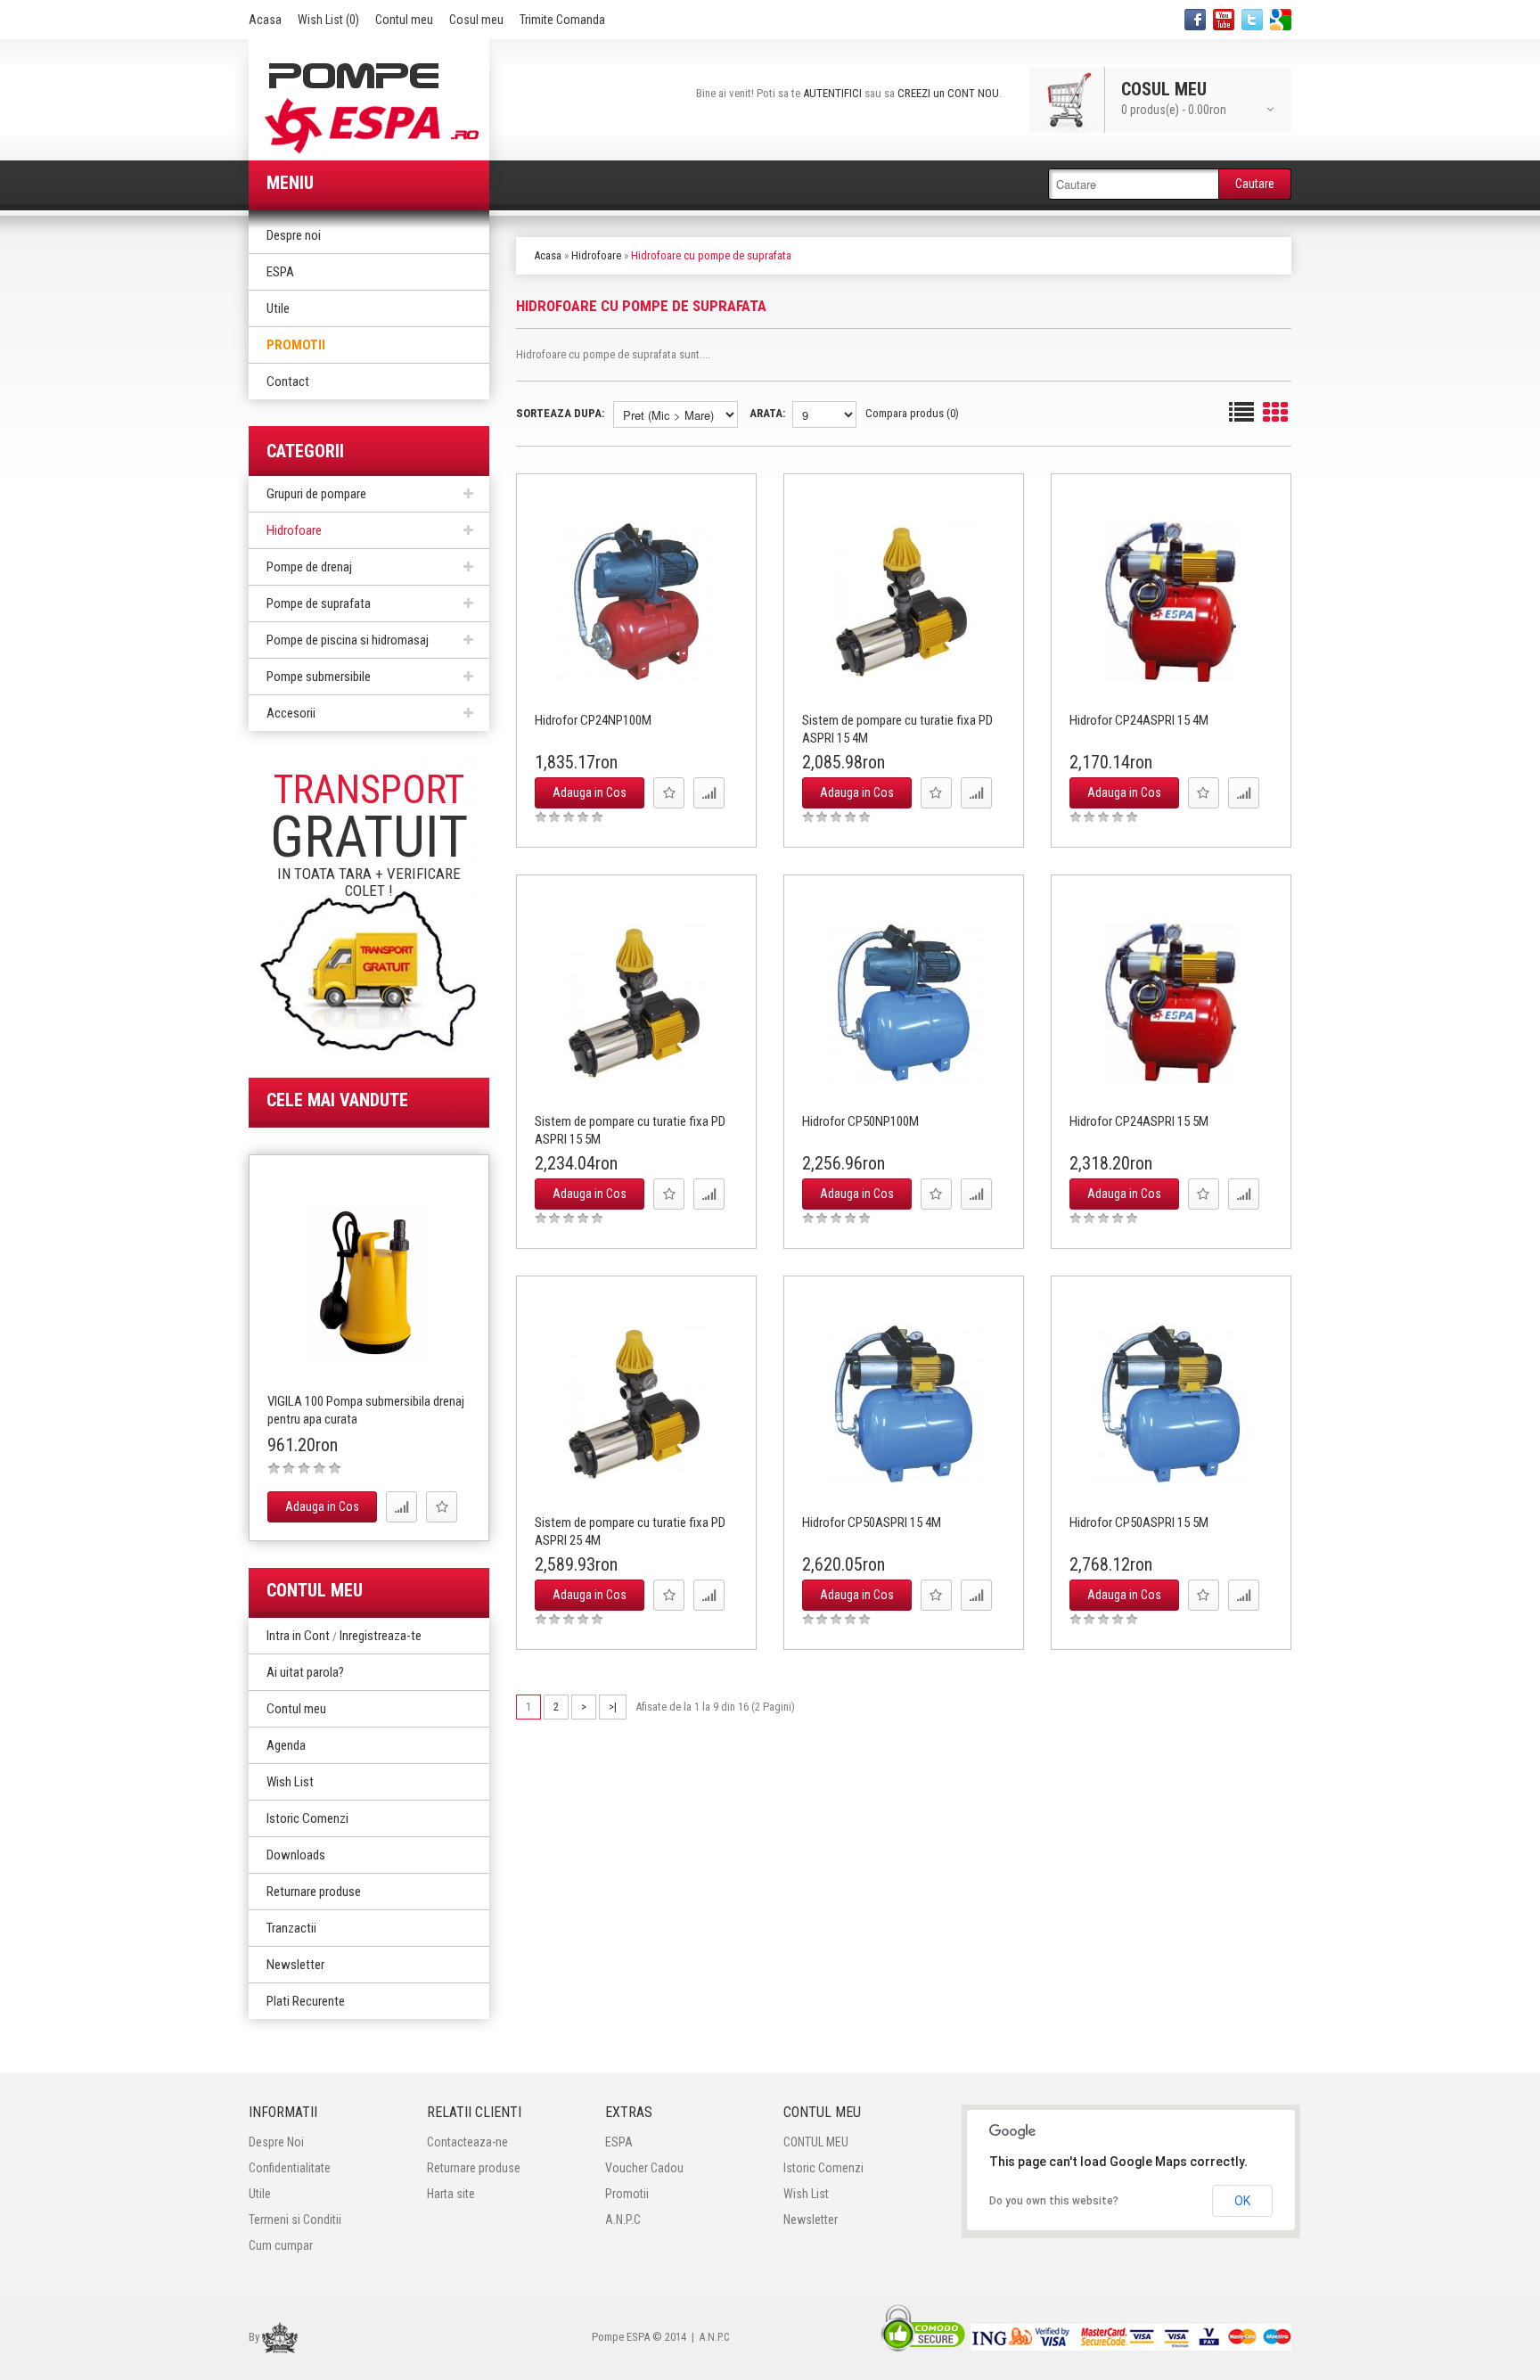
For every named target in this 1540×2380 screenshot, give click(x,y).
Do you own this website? (1054, 2201)
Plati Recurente (306, 2001)
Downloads (296, 1855)
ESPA (280, 272)
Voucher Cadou (644, 2168)
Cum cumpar (281, 2245)
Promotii (296, 345)
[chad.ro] (280, 2336)
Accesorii (291, 713)
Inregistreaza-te (381, 1636)
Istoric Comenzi (307, 1818)
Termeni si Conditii (295, 2220)
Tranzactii (291, 1928)
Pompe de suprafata (319, 603)
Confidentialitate (290, 2168)
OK (1242, 2201)
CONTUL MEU (816, 2142)
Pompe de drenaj (309, 567)
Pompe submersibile (319, 677)
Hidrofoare (294, 530)
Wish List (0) (328, 20)
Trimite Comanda (562, 20)
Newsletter (295, 1965)
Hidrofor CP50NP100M (860, 1121)
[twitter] (1252, 20)
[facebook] (1195, 20)
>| (613, 1707)
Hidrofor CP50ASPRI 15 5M (1139, 1522)
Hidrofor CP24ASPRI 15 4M (1139, 720)
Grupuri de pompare (316, 494)
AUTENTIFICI (832, 93)
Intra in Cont (298, 1636)
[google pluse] (1281, 20)
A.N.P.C (623, 2220)
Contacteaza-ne (467, 2142)
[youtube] (1224, 20)
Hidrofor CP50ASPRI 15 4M (872, 1522)
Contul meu (404, 20)
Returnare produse (314, 1892)
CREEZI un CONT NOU (948, 93)
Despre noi (294, 235)
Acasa (265, 20)
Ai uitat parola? (305, 1672)
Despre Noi (276, 2142)
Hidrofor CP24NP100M (593, 720)
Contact (288, 382)
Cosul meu (476, 20)
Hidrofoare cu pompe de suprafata (711, 255)
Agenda (286, 1745)
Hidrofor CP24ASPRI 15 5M (1139, 1121)
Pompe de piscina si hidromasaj (348, 640)
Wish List (290, 1782)
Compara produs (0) (912, 413)
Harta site (451, 2194)
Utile (278, 308)
